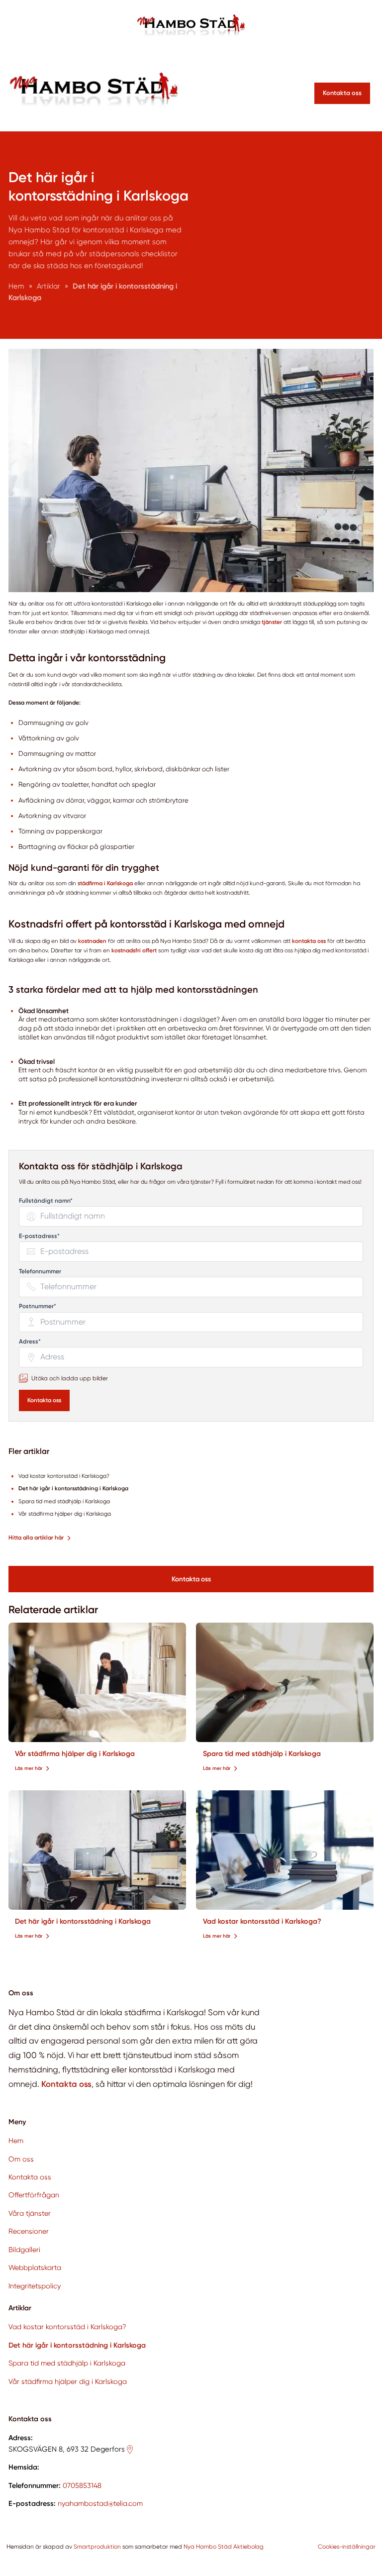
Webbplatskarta (35, 2267)
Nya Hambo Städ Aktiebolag (224, 2547)
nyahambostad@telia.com (100, 2503)
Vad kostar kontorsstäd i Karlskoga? (262, 1921)
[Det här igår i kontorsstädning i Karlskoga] (97, 1850)
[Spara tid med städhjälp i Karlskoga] (285, 1682)
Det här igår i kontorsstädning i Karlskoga (83, 1921)
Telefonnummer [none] (40, 1272)
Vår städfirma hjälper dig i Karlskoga (75, 1754)
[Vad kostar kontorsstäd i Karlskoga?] (285, 1850)
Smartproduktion (97, 2547)
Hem (16, 2141)
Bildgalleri (24, 2250)
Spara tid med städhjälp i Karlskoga (262, 1754)
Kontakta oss (44, 1400)
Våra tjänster (30, 2213)
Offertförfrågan (34, 2195)
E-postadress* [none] (39, 1236)
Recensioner (29, 2231)
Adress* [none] (30, 1342)
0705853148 (82, 2485)
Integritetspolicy (35, 2286)
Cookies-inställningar (347, 2547)
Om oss (21, 2159)
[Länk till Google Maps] (130, 2450)
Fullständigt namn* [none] (46, 1201)
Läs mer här (29, 1768)
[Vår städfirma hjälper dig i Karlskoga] (97, 1682)
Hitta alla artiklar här (36, 1538)
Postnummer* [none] (38, 1306)
